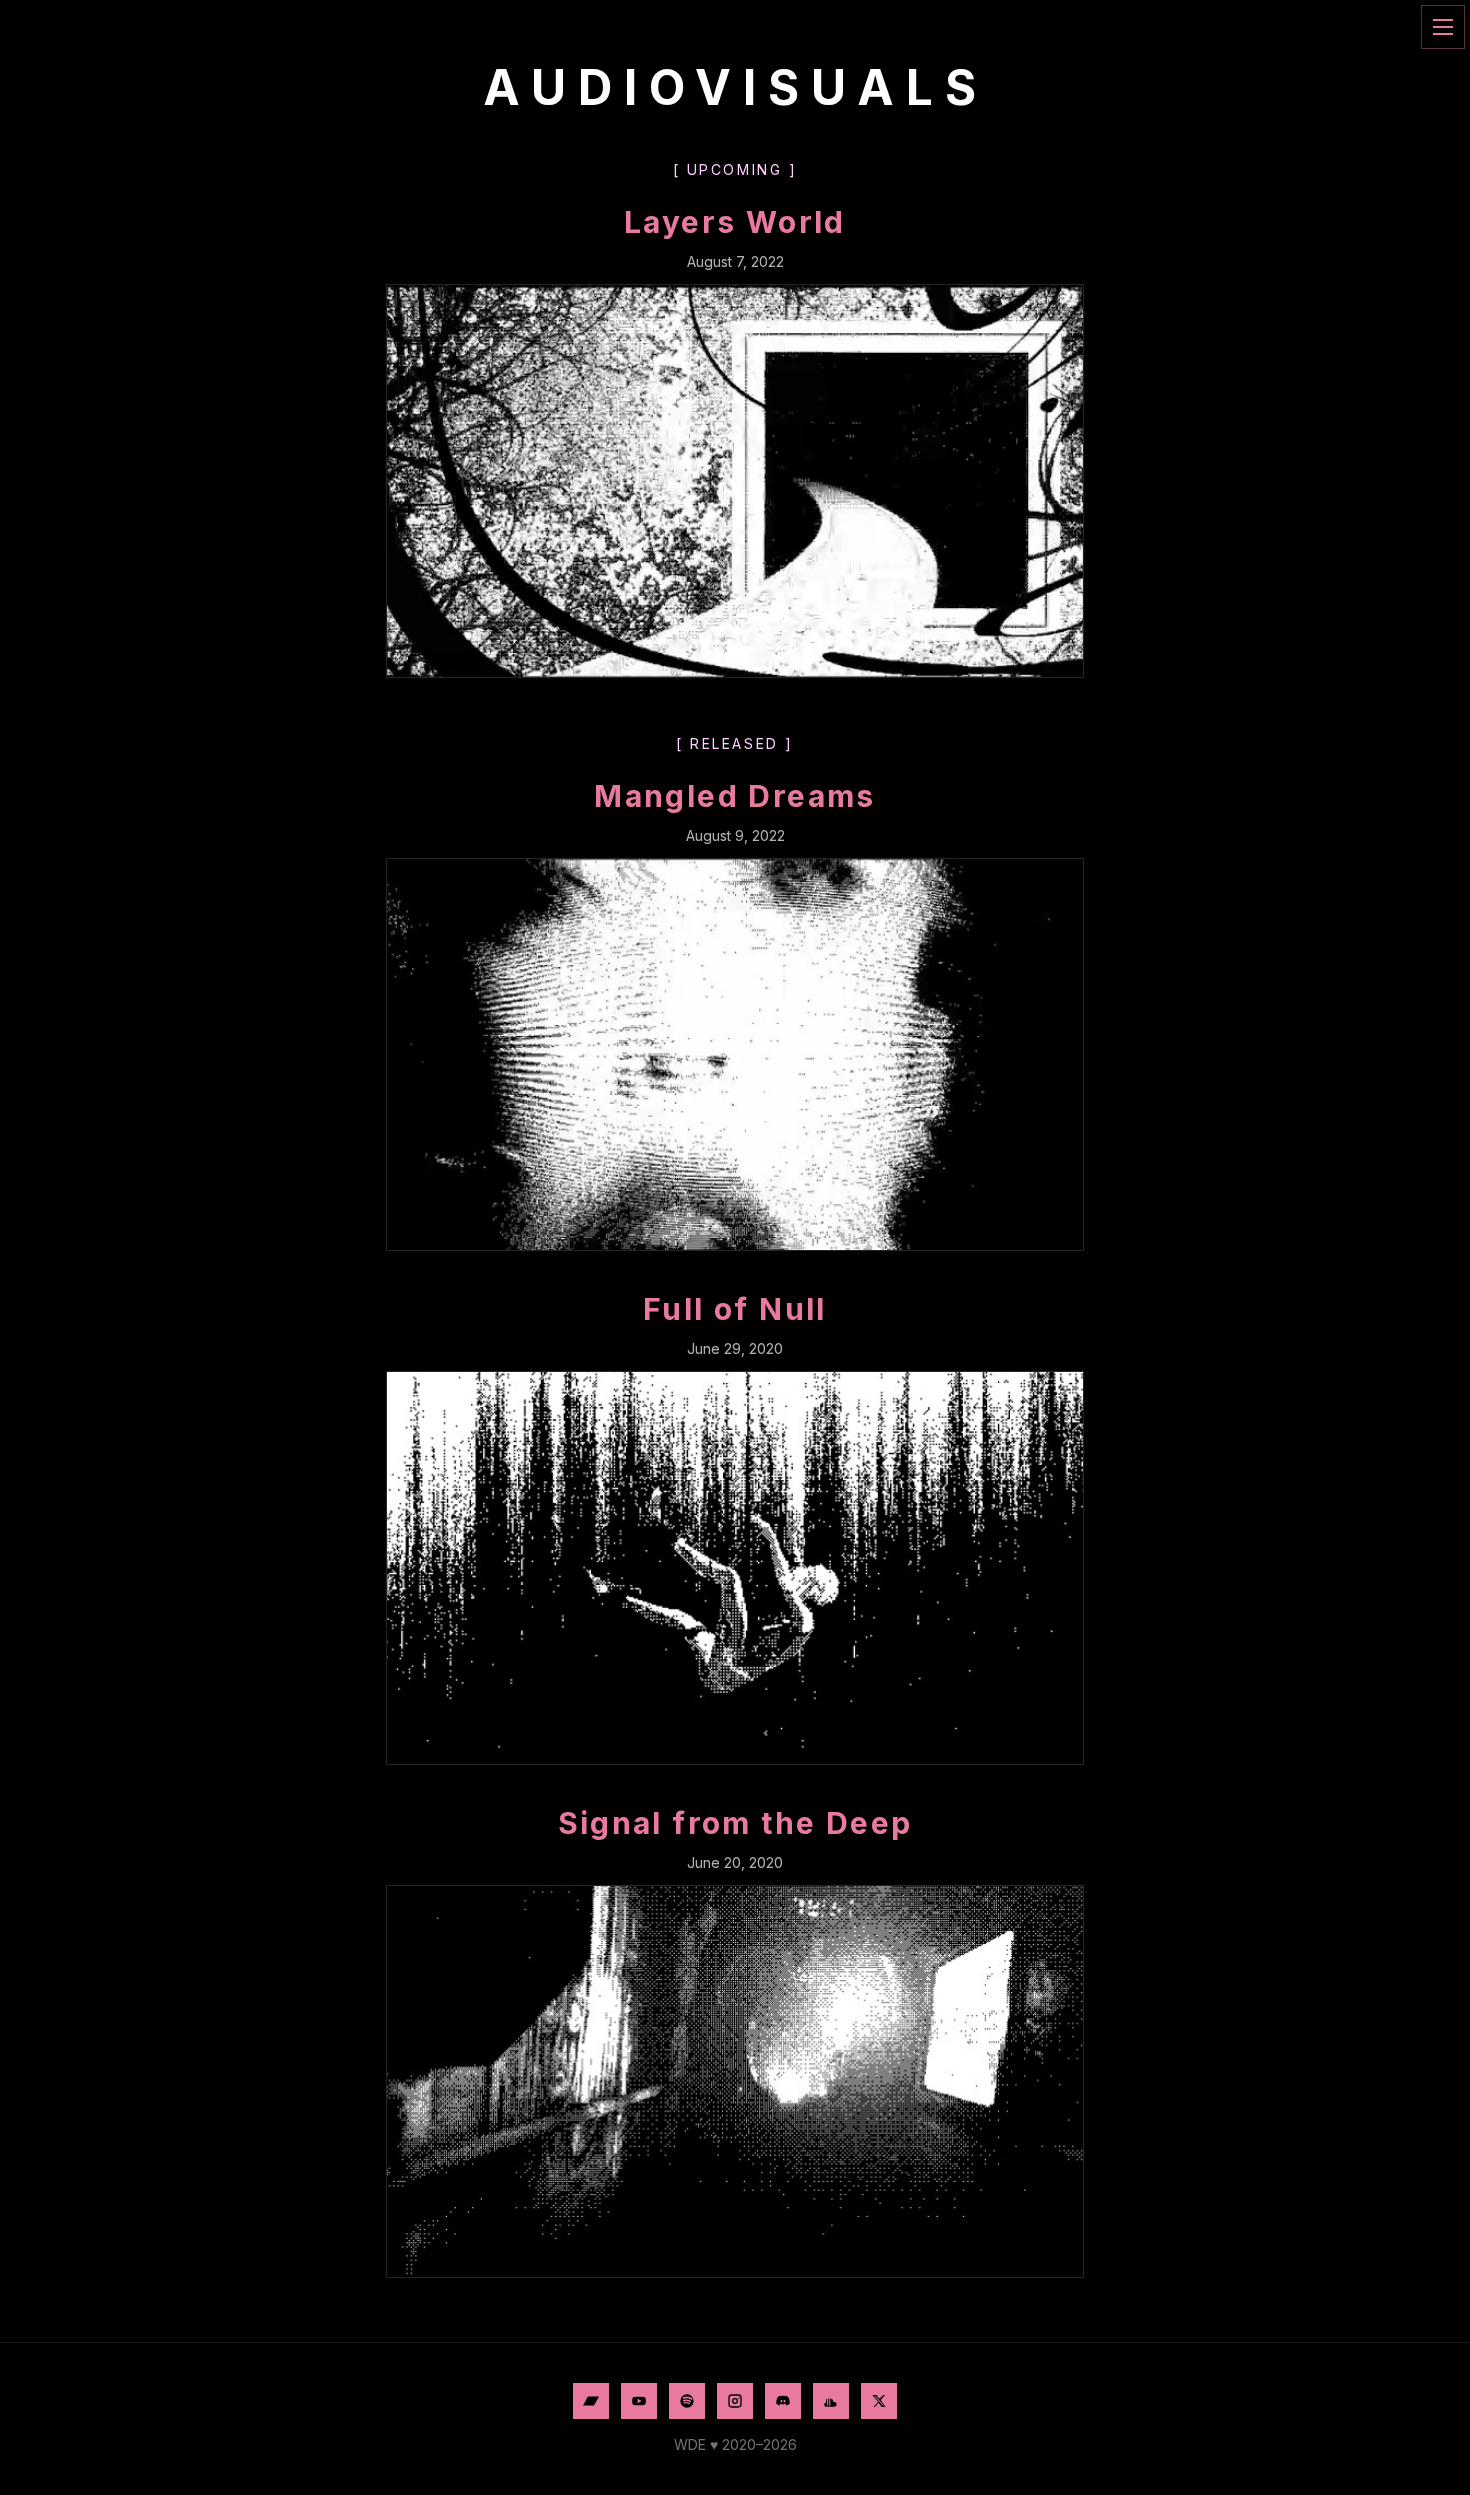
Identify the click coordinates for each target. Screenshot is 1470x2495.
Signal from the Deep (735, 1823)
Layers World (735, 222)
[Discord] (783, 2401)
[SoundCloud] (831, 2401)
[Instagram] (735, 2401)
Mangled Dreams (735, 796)
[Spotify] (687, 2401)
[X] (879, 2401)
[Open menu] (1443, 27)
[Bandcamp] (591, 2401)
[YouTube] (639, 2401)
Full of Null (735, 1309)
